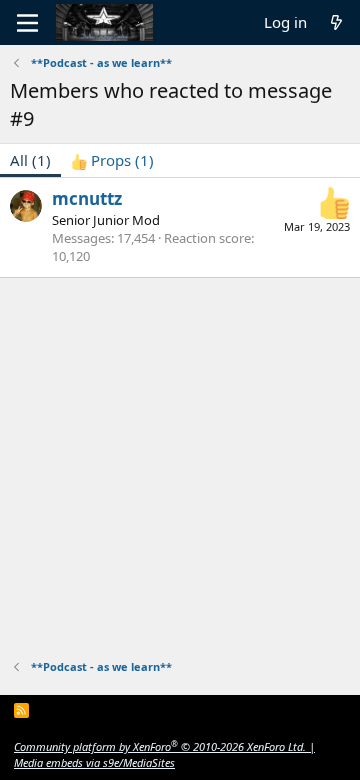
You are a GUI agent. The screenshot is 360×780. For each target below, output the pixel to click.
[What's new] (336, 22)
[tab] (112, 160)
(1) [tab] (30, 160)
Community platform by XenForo (160, 746)
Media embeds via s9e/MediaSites (94, 762)
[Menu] (27, 23)
